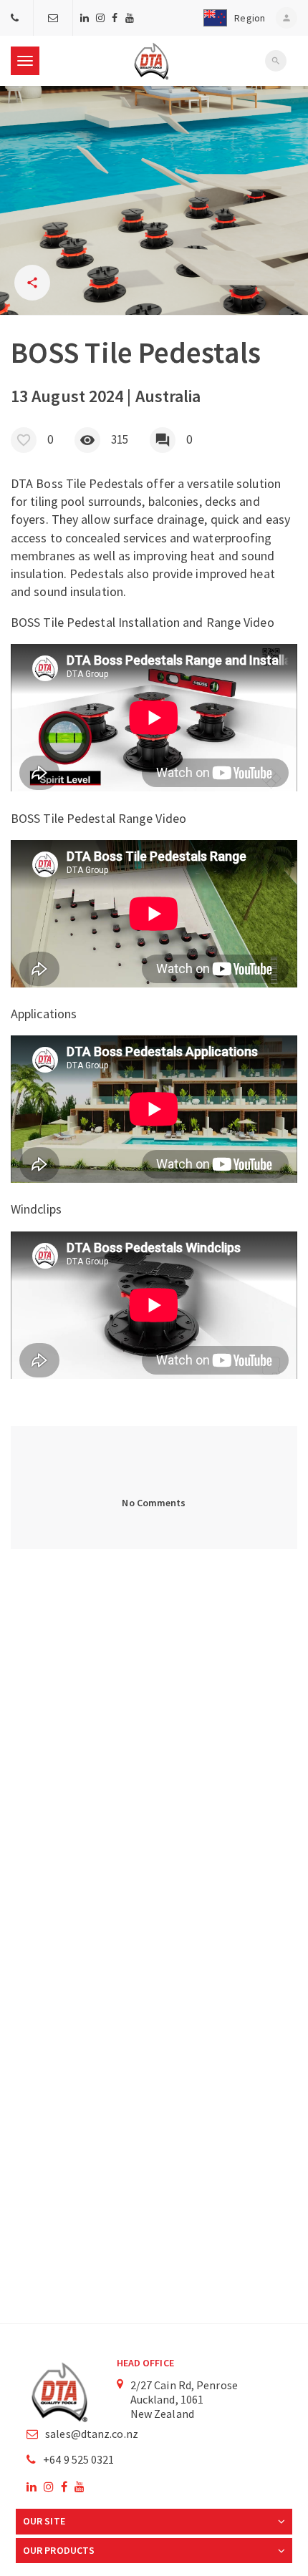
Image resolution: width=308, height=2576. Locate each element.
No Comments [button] (154, 1503)
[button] (231, 18)
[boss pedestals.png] (154, 200)
